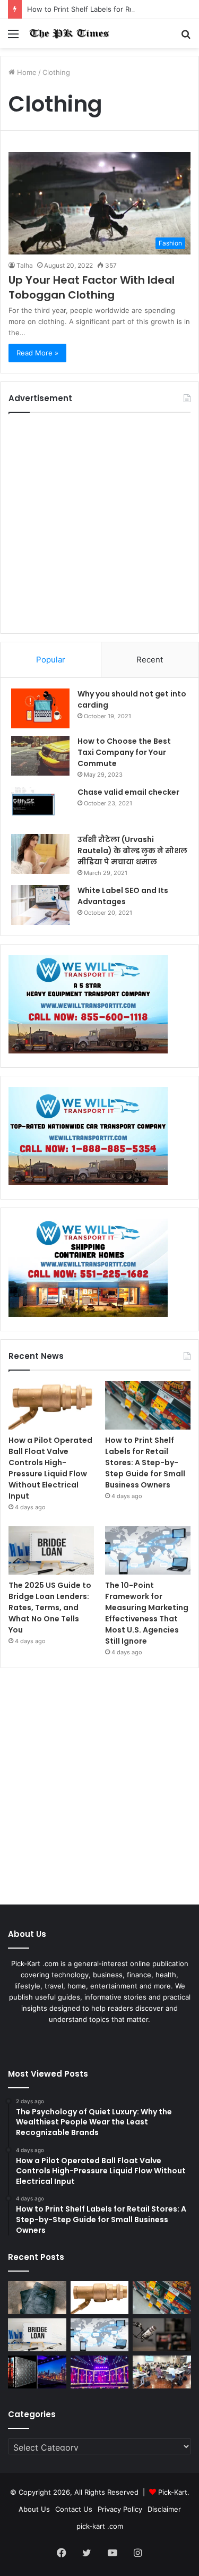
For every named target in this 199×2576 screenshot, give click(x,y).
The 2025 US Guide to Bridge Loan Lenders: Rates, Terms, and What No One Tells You (50, 1608)
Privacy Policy (120, 2509)
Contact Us (74, 2509)
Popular (51, 660)
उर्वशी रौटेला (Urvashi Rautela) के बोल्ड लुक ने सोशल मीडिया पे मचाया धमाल (132, 851)
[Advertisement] (99, 523)
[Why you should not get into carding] (40, 708)
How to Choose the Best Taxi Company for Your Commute (124, 752)
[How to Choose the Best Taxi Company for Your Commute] (40, 756)
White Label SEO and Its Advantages (123, 896)
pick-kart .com (100, 2526)
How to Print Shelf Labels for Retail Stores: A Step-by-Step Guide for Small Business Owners (145, 1463)
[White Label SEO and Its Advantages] (40, 905)
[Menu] (13, 37)
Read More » (37, 353)
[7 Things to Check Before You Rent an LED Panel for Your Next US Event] (100, 2372)
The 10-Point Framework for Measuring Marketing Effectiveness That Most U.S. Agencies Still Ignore (147, 1613)
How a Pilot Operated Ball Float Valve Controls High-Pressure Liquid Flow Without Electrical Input (50, 1468)
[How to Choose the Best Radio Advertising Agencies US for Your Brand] (162, 2335)
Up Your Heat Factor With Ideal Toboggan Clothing (92, 287)
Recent (150, 660)
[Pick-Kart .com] (69, 33)
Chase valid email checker (128, 792)
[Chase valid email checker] (40, 807)
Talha (25, 265)
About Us (34, 2509)
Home (26, 72)
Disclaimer (164, 2509)
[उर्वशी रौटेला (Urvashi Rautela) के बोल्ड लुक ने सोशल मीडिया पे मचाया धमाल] (40, 854)
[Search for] (186, 37)
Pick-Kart (173, 2492)
